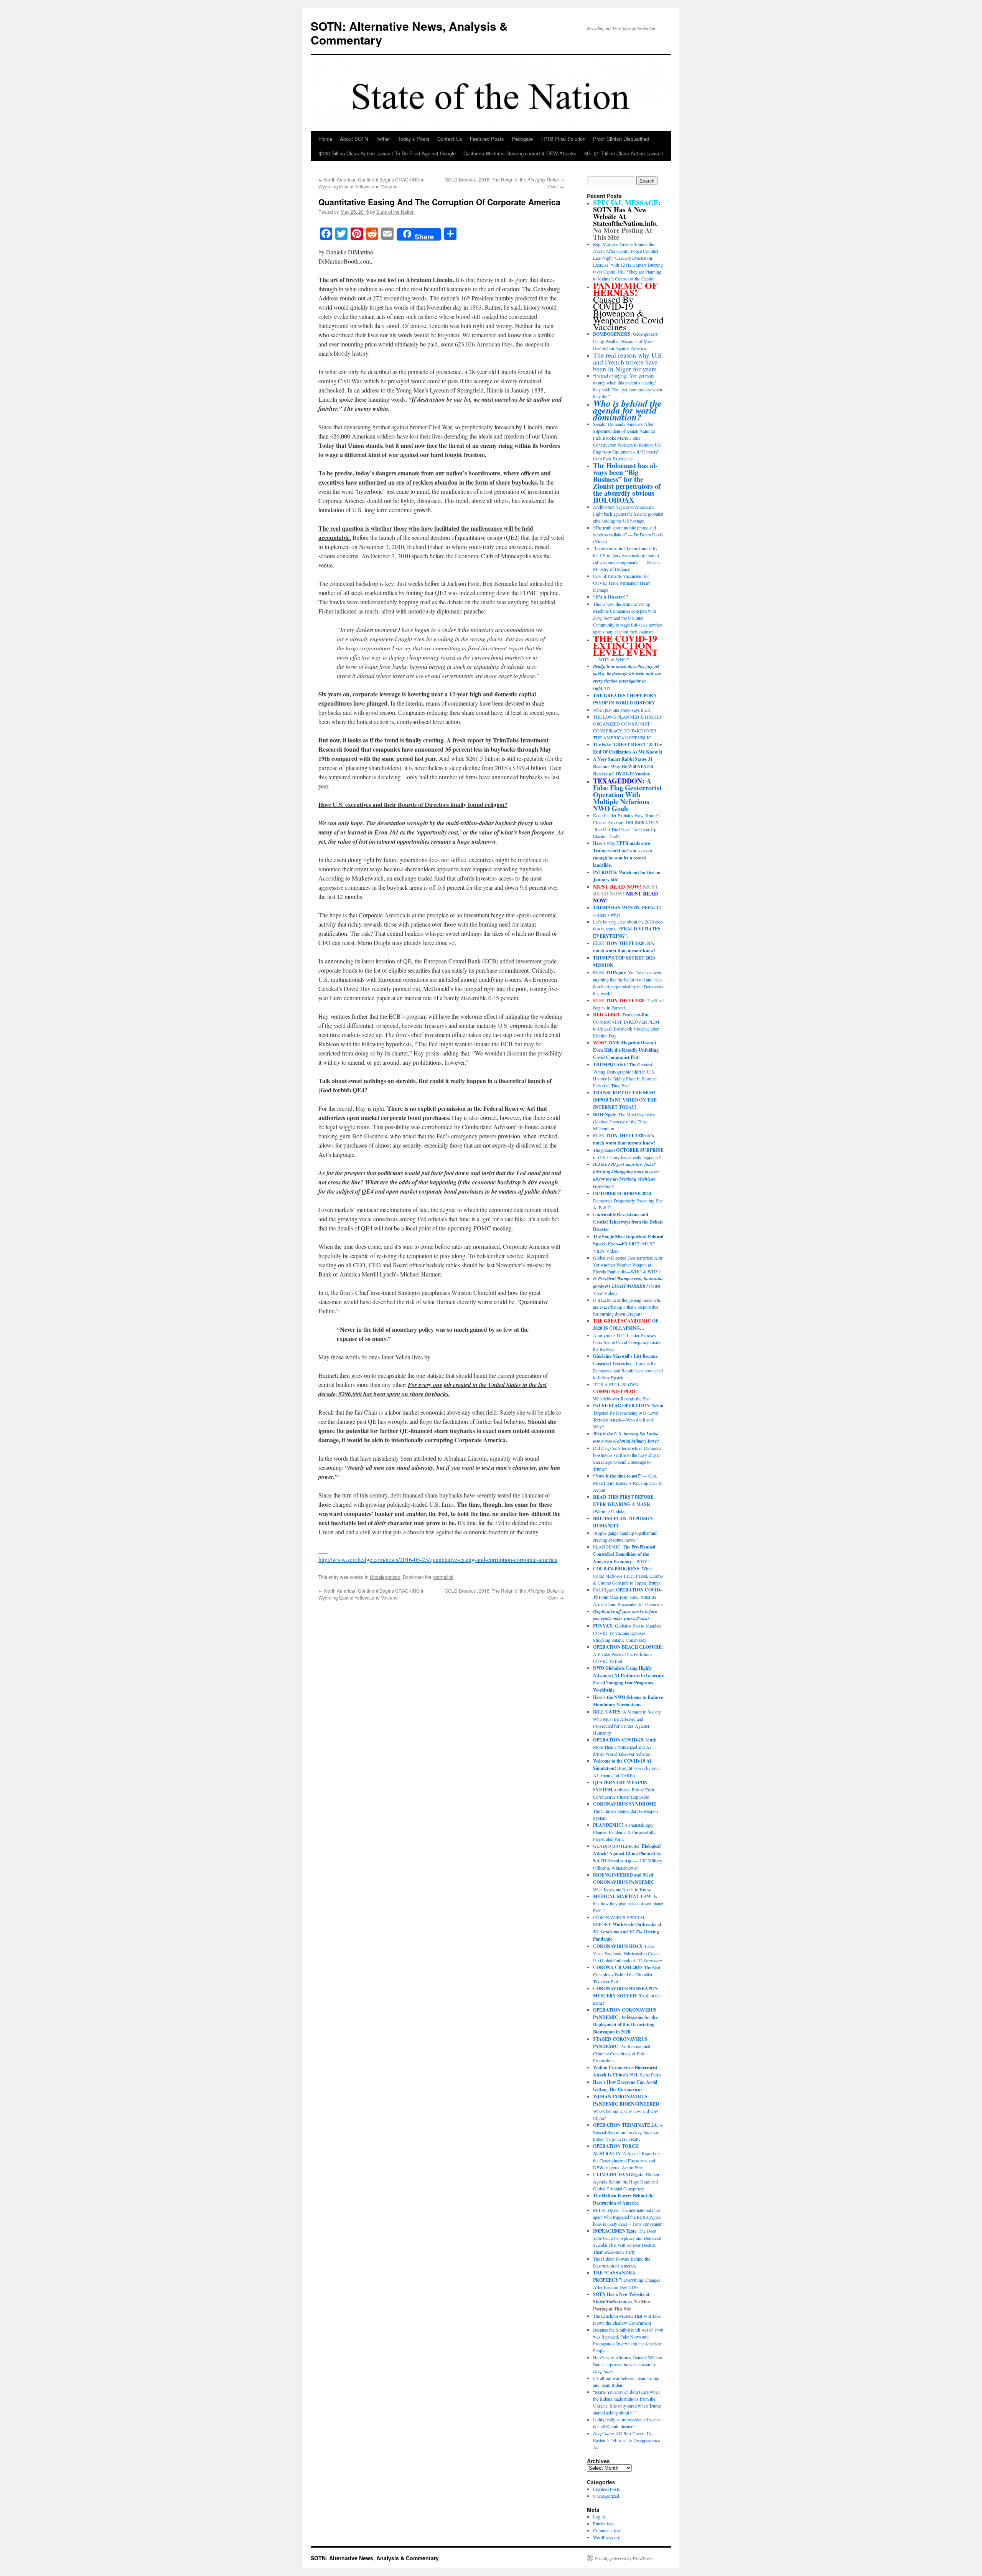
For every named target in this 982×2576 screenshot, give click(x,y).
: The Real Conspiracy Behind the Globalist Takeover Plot (627, 1974)
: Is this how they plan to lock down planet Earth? (628, 1903)
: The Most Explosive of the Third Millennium (624, 1121)
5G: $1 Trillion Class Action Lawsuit (624, 153)
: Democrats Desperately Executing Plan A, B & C (628, 1200)
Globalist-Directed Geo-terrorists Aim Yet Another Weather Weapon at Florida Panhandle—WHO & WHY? (628, 1265)
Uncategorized (385, 1577)
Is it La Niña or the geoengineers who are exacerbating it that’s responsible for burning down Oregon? (627, 1307)
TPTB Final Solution (563, 139)
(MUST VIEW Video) (628, 1243)
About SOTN (354, 139)
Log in (599, 2517)
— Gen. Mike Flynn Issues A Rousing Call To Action (628, 1483)
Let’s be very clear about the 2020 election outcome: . (628, 929)
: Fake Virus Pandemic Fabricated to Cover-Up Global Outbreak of (627, 1953)
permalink (443, 1577)
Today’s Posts (414, 139)
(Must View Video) (628, 1286)
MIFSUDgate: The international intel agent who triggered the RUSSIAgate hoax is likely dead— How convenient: (628, 2217)
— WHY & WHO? (625, 649)
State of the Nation (395, 212)
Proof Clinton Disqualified (621, 139)
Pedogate (522, 139)
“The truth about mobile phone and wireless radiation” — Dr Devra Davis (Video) (628, 534)
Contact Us (450, 139)
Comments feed (607, 2530)
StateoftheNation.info (624, 223)
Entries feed (604, 2523)
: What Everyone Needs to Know (624, 1882)
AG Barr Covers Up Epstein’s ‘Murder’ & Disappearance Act (626, 2440)
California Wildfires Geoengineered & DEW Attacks (520, 153)
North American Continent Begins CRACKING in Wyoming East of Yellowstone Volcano (372, 183)
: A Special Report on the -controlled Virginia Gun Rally (628, 2132)
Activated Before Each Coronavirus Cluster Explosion (624, 1789)
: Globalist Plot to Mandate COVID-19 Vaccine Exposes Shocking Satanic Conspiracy (627, 1633)
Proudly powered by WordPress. (624, 2558)
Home (326, 139)
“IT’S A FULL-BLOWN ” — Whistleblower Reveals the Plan (622, 1391)
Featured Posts (487, 139)
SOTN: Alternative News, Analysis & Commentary (409, 33)
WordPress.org (607, 2537)
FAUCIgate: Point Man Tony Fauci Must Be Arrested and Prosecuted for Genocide (628, 1597)
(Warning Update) (623, 1504)
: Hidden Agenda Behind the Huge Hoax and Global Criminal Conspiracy (626, 2181)
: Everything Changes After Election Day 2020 (627, 2280)
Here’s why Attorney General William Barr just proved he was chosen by (628, 2364)
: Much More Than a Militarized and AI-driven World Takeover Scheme (625, 1747)
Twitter (383, 139)
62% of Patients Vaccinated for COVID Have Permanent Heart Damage (621, 583)
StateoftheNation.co (612, 2301)
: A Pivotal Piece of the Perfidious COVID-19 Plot (628, 1654)
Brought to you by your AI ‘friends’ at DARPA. (627, 1768)
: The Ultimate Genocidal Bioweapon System (625, 1811)
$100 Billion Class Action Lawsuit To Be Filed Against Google (387, 153)
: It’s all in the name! (627, 1995)
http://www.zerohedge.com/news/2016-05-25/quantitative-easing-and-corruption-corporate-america (438, 1559)
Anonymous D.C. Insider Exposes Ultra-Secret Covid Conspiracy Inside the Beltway (627, 1342)
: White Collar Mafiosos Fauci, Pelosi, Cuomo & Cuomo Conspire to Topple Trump (628, 1576)
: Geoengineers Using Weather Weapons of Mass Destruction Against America (625, 341)
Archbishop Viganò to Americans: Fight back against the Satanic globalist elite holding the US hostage (628, 514)
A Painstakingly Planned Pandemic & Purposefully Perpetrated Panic (624, 1832)
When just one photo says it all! (622, 710)
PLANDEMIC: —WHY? (624, 1554)
